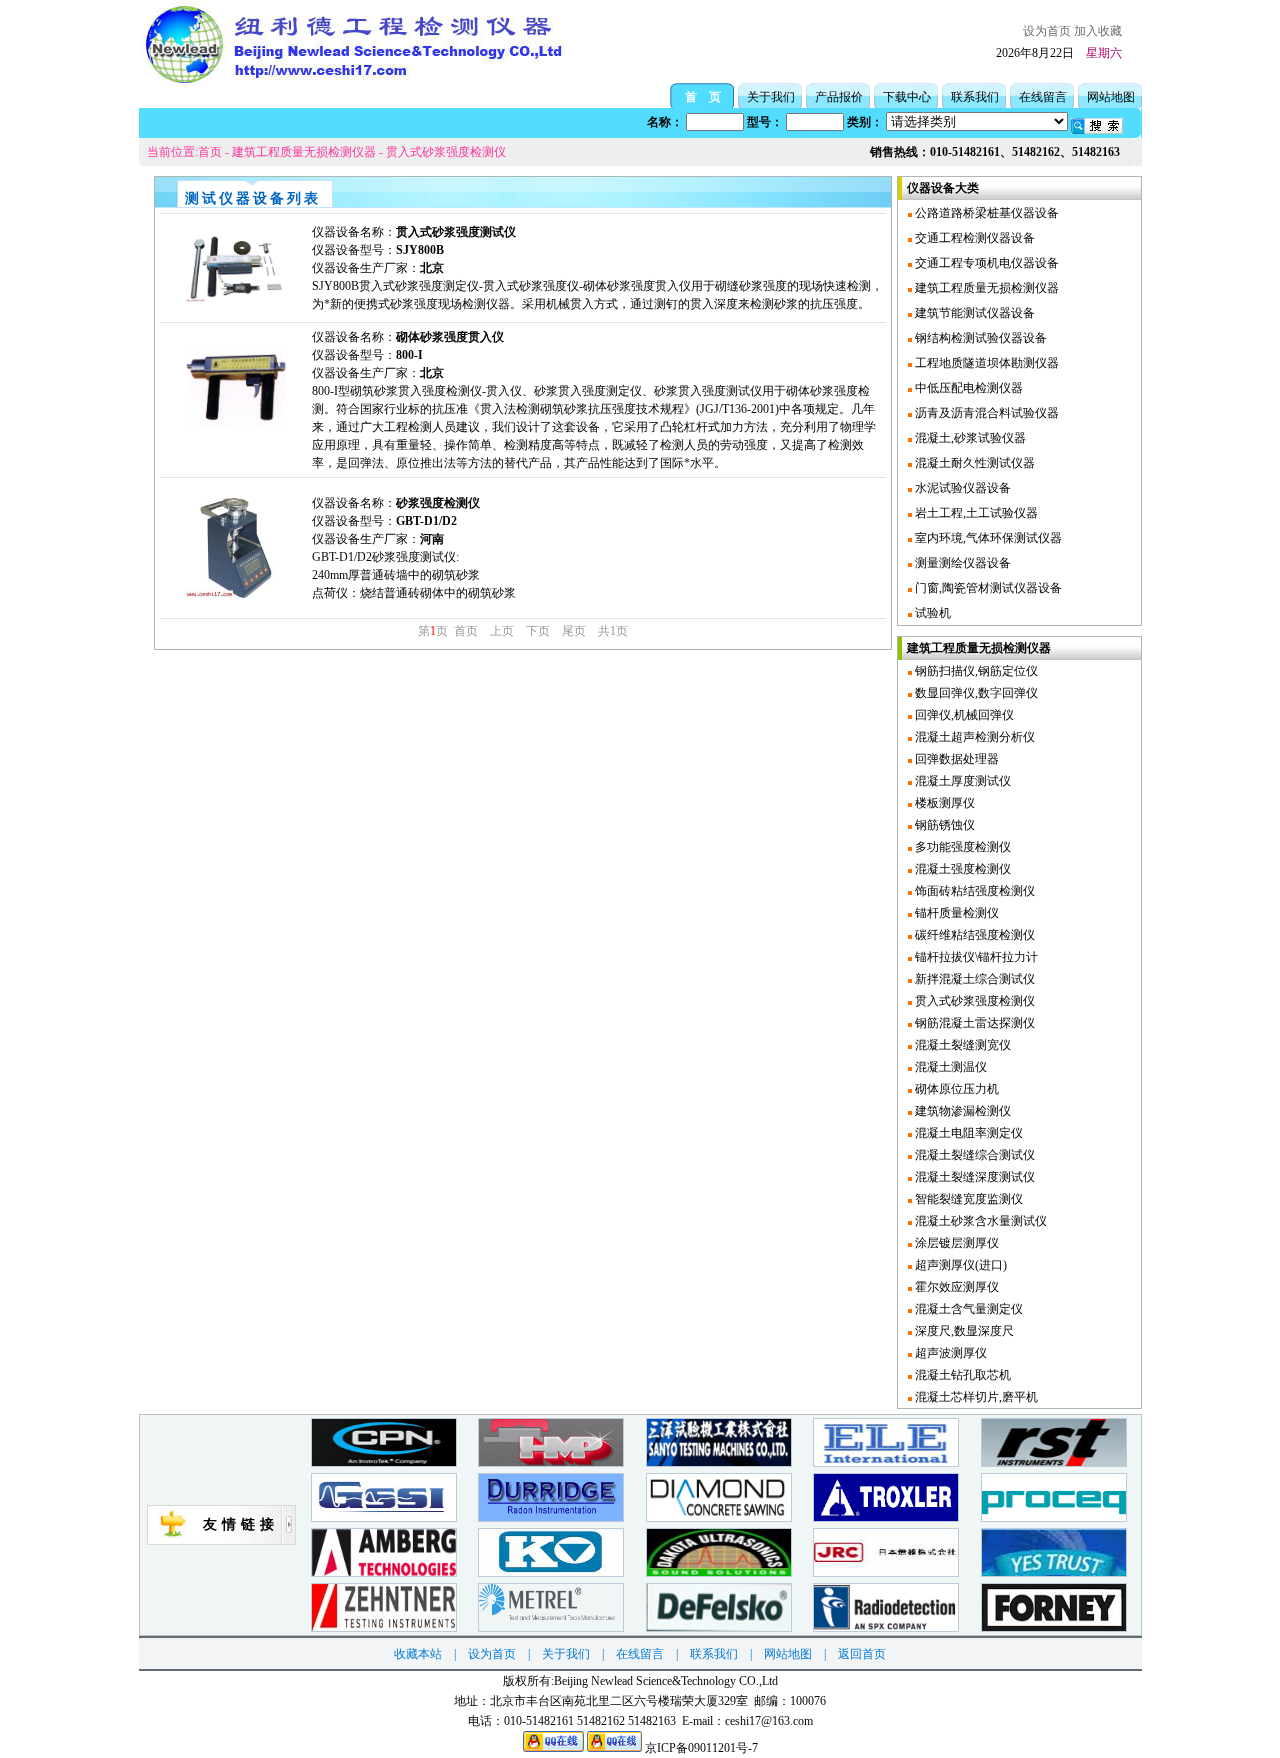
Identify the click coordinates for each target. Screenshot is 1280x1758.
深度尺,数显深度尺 (963, 1331)
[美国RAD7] (551, 1517)
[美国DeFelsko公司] (719, 1627)
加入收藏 (1098, 31)
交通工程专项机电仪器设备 (985, 263)
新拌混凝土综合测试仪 (973, 979)
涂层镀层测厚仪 (955, 1243)
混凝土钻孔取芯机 (961, 1375)
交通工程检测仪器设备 (973, 238)
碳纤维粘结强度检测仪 (973, 935)
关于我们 (771, 97)
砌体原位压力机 (955, 1089)
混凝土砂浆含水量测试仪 (979, 1221)
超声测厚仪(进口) (959, 1265)
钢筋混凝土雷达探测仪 (973, 1023)
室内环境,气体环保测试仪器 (987, 538)
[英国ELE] (886, 1462)
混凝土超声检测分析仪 (973, 737)
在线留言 (1043, 97)
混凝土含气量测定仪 (967, 1309)
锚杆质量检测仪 (955, 913)
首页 (210, 152)
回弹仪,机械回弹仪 (963, 715)
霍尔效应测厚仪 (955, 1287)
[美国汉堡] (719, 1517)
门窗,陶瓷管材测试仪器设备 (987, 588)
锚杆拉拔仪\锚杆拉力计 (975, 957)
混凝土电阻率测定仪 (967, 1133)
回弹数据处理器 (955, 759)
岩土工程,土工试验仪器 (975, 513)
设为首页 (1047, 31)
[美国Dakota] (719, 1572)
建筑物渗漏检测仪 (961, 1111)
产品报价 (839, 97)
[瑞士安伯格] (384, 1572)
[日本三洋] (719, 1462)
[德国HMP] (551, 1462)
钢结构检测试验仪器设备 (979, 338)
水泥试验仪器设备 (961, 488)
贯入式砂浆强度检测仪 (446, 152)
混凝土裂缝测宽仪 (961, 1045)
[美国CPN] (384, 1462)
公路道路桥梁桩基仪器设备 (985, 213)
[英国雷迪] (886, 1627)
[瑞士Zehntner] (384, 1627)
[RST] (1054, 1462)
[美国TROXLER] (886, 1517)
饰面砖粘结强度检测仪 (973, 891)
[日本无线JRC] (886, 1572)
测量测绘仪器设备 (961, 563)
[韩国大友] (1054, 1572)
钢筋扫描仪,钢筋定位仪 (975, 671)
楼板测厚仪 (943, 803)
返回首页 (862, 1654)
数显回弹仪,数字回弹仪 (975, 693)
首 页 (703, 97)
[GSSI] (384, 1517)
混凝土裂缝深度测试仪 (973, 1177)
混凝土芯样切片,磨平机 (975, 1397)
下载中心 (907, 97)
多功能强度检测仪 (961, 847)
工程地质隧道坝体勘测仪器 (985, 363)
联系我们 (975, 97)
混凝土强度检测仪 (961, 869)
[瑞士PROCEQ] (1054, 1517)
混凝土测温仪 (949, 1067)
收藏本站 (418, 1654)
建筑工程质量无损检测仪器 (304, 152)
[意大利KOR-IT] (551, 1572)
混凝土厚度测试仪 (961, 781)
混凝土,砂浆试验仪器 (969, 438)
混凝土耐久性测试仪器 (973, 463)
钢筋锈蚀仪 (943, 825)
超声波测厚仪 (949, 1353)
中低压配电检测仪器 (967, 388)
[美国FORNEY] (1054, 1627)
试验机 (931, 613)
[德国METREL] (551, 1627)
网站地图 (1111, 97)
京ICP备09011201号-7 (701, 1748)
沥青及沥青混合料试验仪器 (985, 413)
